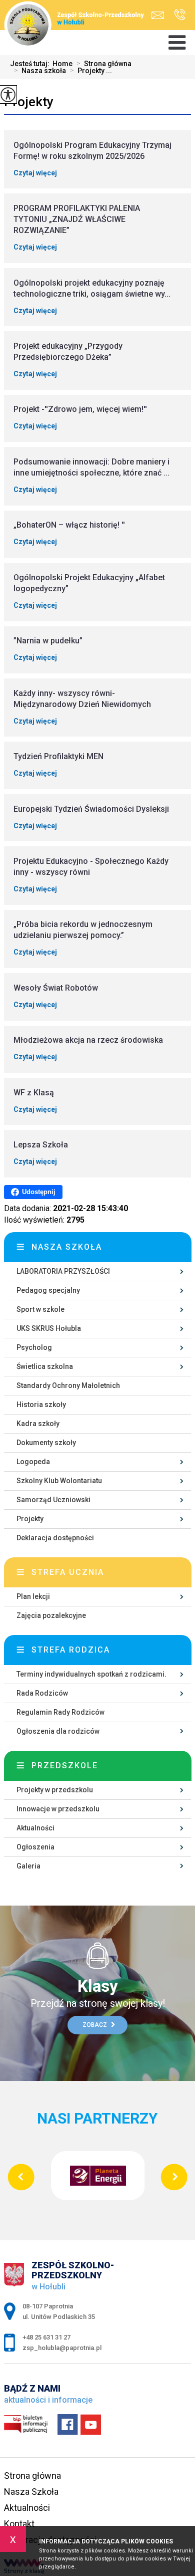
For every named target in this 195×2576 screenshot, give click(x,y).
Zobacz (95, 2025)
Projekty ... (91, 71)
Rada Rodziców (42, 1693)
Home (62, 64)
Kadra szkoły (38, 1424)
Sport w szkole (40, 1309)
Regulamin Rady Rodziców (60, 1712)
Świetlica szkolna (45, 1366)
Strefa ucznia (68, 1572)
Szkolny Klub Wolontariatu (59, 1481)
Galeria (28, 1866)
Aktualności (35, 1828)
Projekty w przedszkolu (55, 1790)
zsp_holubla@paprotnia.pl (160, 15)
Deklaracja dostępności (55, 1538)
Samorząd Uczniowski (53, 1500)
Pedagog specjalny (48, 1290)
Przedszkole (65, 1766)
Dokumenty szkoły (46, 1443)
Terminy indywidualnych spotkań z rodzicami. (91, 1674)
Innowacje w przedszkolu (58, 1809)
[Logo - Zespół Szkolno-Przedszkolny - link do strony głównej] (77, 19)
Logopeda (33, 1462)
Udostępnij (39, 1192)
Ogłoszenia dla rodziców (58, 1731)
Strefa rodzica (71, 1650)
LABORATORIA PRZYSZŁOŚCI (63, 1271)
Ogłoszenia (35, 1847)
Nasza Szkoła (31, 2492)
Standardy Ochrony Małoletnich (68, 1385)
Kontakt (19, 2524)
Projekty (29, 102)
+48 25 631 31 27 (177, 15)
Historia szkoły (41, 1404)
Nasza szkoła (40, 71)
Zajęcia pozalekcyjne (51, 1615)
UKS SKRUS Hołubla (49, 1328)
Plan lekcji (33, 1596)
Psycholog (34, 1347)
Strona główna (104, 64)
